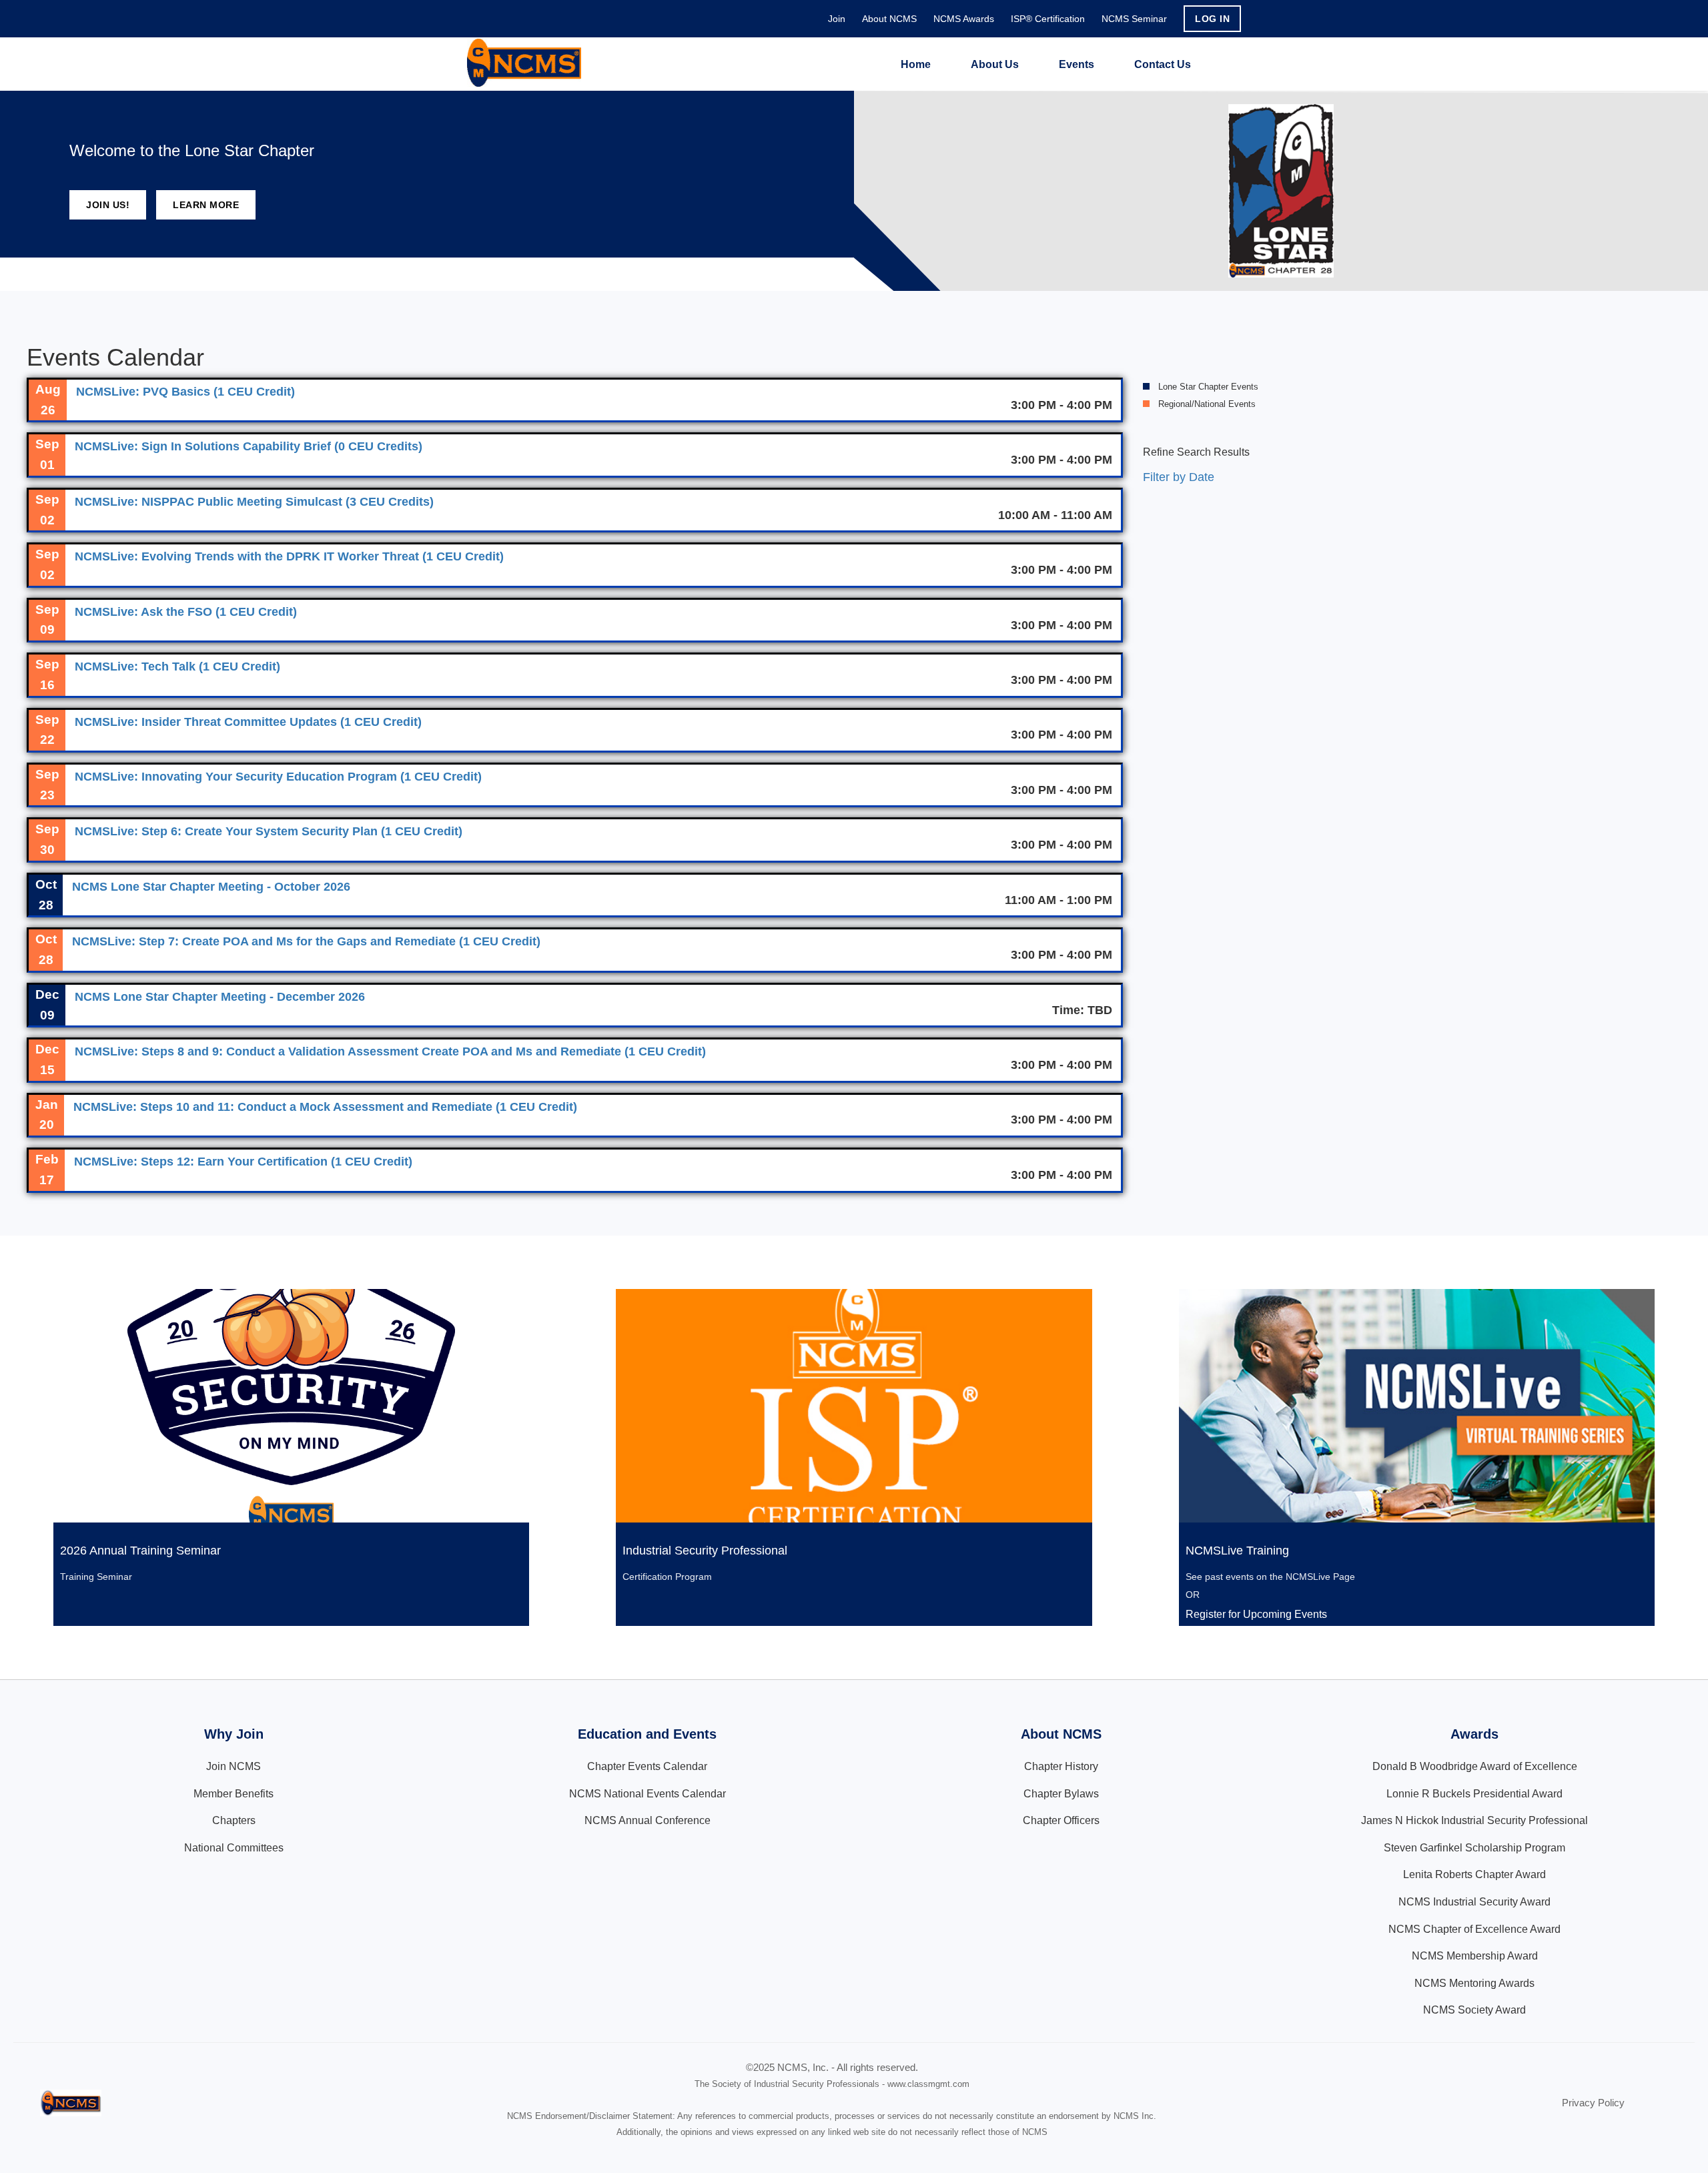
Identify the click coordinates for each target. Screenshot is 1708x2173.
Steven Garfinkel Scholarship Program (1474, 1848)
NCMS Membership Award (1475, 1956)
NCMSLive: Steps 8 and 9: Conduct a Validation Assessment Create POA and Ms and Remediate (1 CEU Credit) (390, 1051)
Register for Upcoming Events (1256, 1614)
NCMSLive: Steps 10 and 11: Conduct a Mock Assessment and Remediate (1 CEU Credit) (325, 1107)
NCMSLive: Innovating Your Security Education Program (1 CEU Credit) (278, 777)
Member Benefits (234, 1794)
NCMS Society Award (1474, 2010)
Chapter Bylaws (1061, 1794)
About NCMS (889, 19)
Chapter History (1061, 1766)
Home (916, 64)
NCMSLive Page (1320, 1577)
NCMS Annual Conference (648, 1820)
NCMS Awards (964, 19)
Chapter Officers (1061, 1820)
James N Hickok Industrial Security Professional (1474, 1820)
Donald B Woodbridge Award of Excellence (1475, 1766)
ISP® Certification (1048, 19)
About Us (995, 64)
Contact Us (1163, 64)
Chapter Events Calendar (647, 1766)
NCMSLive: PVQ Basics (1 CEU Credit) (185, 392)
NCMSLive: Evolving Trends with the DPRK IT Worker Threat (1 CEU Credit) (289, 556)
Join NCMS (234, 1766)
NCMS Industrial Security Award (1474, 1902)
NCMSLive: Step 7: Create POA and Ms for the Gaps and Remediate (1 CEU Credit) (306, 941)
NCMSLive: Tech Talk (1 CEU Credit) (177, 667)
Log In (1212, 19)
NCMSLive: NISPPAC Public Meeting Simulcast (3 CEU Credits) (254, 502)
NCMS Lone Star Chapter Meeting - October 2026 (211, 887)
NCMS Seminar (1134, 19)
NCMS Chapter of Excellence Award (1474, 1929)
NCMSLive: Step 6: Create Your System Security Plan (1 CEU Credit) (269, 831)
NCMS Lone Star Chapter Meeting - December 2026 (220, 997)
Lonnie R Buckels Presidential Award (1474, 1794)
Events (1077, 64)
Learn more (206, 205)
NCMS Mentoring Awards (1474, 1983)
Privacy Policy (1593, 2103)
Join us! (108, 205)
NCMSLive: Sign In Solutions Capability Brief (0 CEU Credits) (249, 446)
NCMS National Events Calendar (648, 1794)
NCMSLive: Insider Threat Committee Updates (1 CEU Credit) (248, 722)
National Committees (234, 1848)
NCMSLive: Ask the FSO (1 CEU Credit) (186, 612)
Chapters (234, 1820)
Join (837, 19)
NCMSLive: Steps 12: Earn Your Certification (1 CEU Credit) (243, 1162)
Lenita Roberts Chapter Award (1474, 1874)
